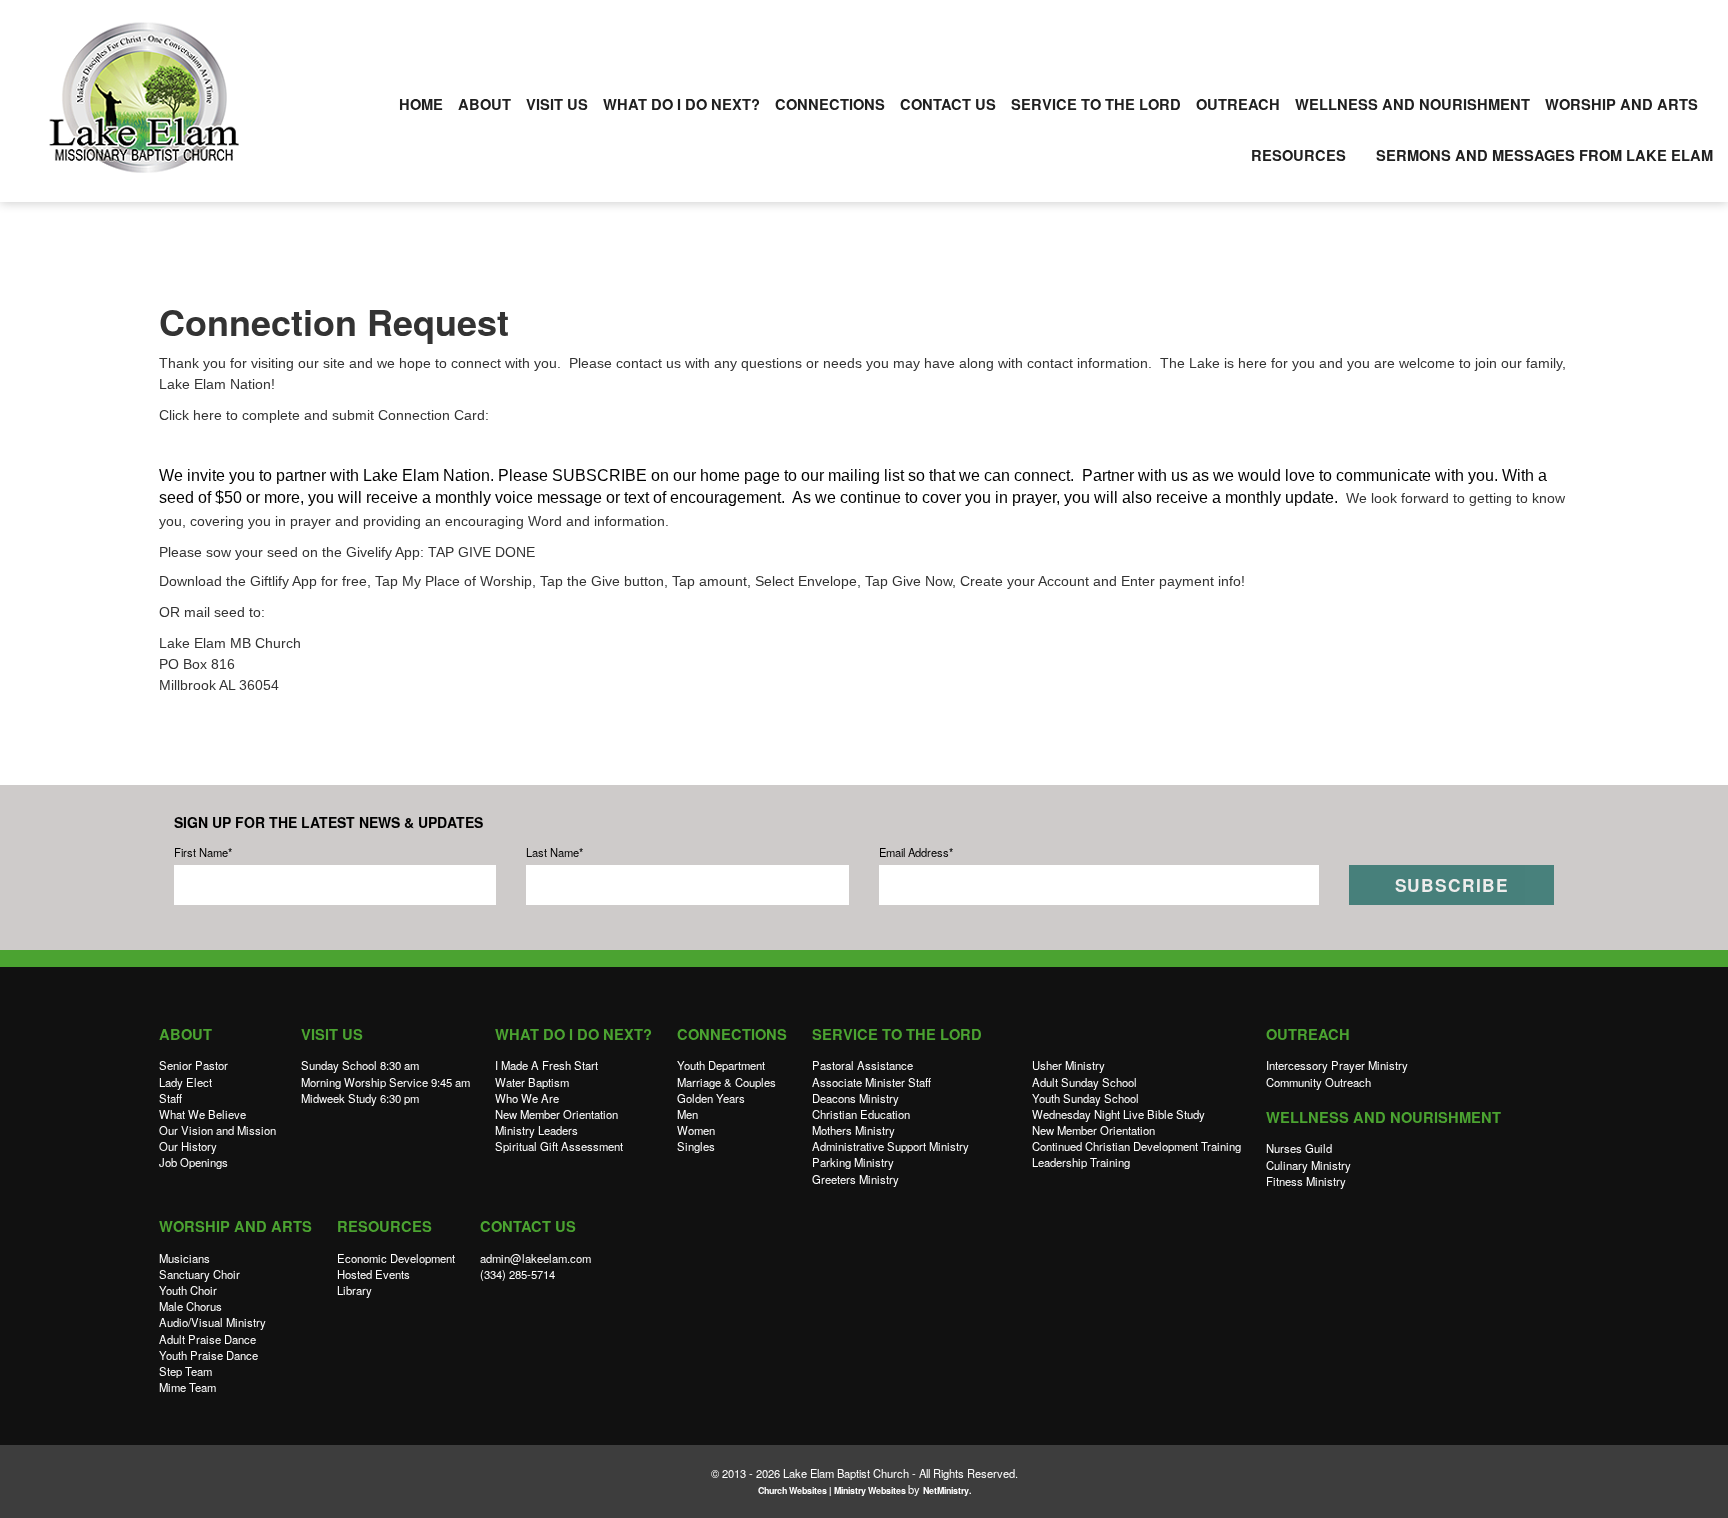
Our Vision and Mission (217, 1130)
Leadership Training (1081, 1162)
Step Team (185, 1371)
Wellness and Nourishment (1412, 104)
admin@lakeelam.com (535, 1258)
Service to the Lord (1096, 104)
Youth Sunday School (1085, 1098)
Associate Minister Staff (871, 1082)
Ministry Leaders (536, 1130)
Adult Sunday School (1084, 1082)
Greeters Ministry (855, 1179)
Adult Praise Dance (207, 1339)
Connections (830, 104)
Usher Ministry (1068, 1065)
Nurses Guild (1299, 1148)
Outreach (1238, 104)
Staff (170, 1098)
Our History (188, 1146)
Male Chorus (190, 1306)
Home (421, 104)
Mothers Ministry (853, 1130)
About (484, 104)
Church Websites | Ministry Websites (833, 1490)
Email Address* (916, 852)
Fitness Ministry (1306, 1181)
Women (696, 1130)
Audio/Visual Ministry (212, 1322)
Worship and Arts (1621, 104)
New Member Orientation (556, 1114)
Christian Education (861, 1114)
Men (687, 1114)
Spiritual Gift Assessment (559, 1146)
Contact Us (948, 104)
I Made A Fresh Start (546, 1065)
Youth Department (721, 1065)
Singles (696, 1146)
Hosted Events (373, 1274)
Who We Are (527, 1098)
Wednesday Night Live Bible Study (1118, 1114)
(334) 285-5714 (517, 1274)
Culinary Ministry (1308, 1165)
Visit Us (557, 104)
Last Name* (554, 852)
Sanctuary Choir (199, 1274)
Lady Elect (185, 1082)
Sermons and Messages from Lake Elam (1544, 155)
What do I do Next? (681, 104)
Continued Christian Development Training (1136, 1146)
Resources (1298, 155)
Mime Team (187, 1387)
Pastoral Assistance (862, 1065)
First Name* (203, 852)
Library (354, 1290)
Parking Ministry (853, 1162)
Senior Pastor (193, 1065)
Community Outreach (1318, 1082)
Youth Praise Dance (208, 1355)
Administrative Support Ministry (890, 1146)
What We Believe (202, 1114)
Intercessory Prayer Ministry (1337, 1065)
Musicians (184, 1258)
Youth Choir (188, 1290)
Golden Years (711, 1098)
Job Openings (193, 1162)
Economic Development (396, 1258)
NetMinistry (946, 1490)
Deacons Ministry (855, 1098)
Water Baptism (532, 1082)
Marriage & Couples (726, 1082)
